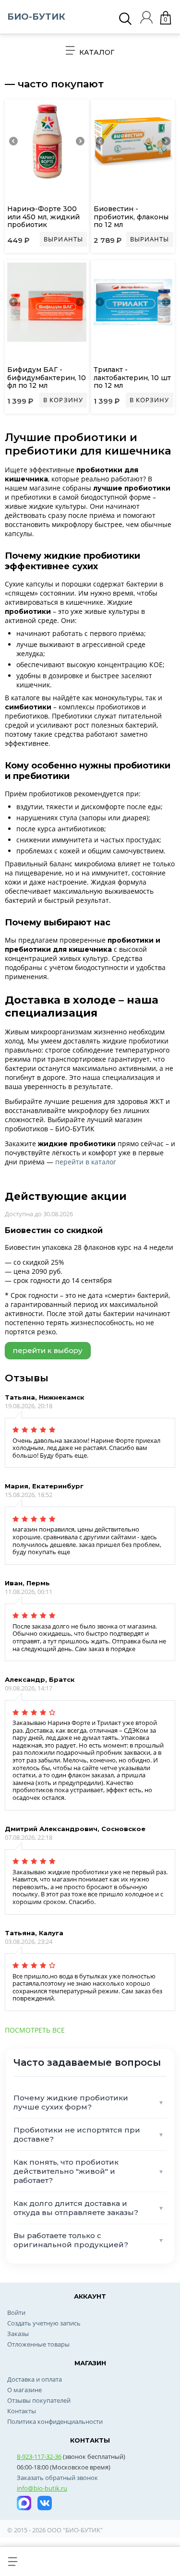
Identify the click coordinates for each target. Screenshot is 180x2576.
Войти (16, 2312)
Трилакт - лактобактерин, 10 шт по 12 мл (132, 378)
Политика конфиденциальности (55, 2421)
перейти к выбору (48, 1350)
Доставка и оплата (35, 2379)
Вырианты (63, 239)
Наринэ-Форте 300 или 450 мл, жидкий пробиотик (43, 217)
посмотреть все (35, 2030)
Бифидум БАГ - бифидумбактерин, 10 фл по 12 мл (47, 378)
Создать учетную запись (44, 2323)
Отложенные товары (38, 2344)
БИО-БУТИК (36, 17)
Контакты (22, 2411)
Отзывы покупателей (39, 2400)
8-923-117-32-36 (39, 2456)
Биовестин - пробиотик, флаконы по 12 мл (131, 217)
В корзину (63, 400)
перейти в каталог (86, 1162)
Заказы (18, 2334)
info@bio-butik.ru (42, 2488)
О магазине (24, 2390)
